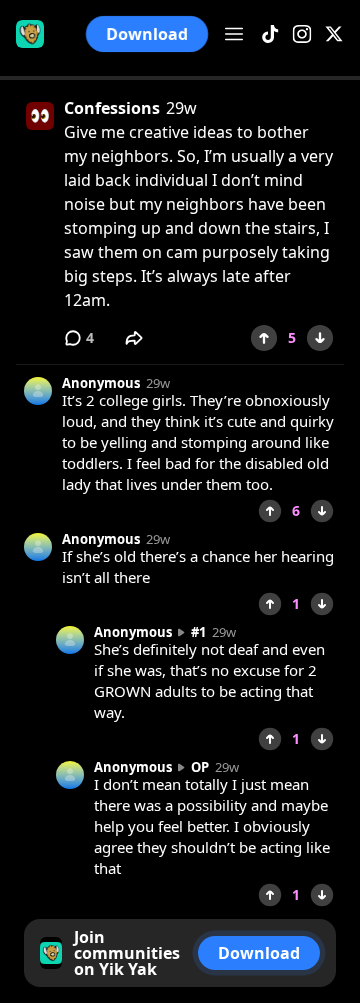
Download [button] (147, 34)
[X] (334, 34)
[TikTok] (270, 34)
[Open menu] (234, 34)
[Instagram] (302, 34)
